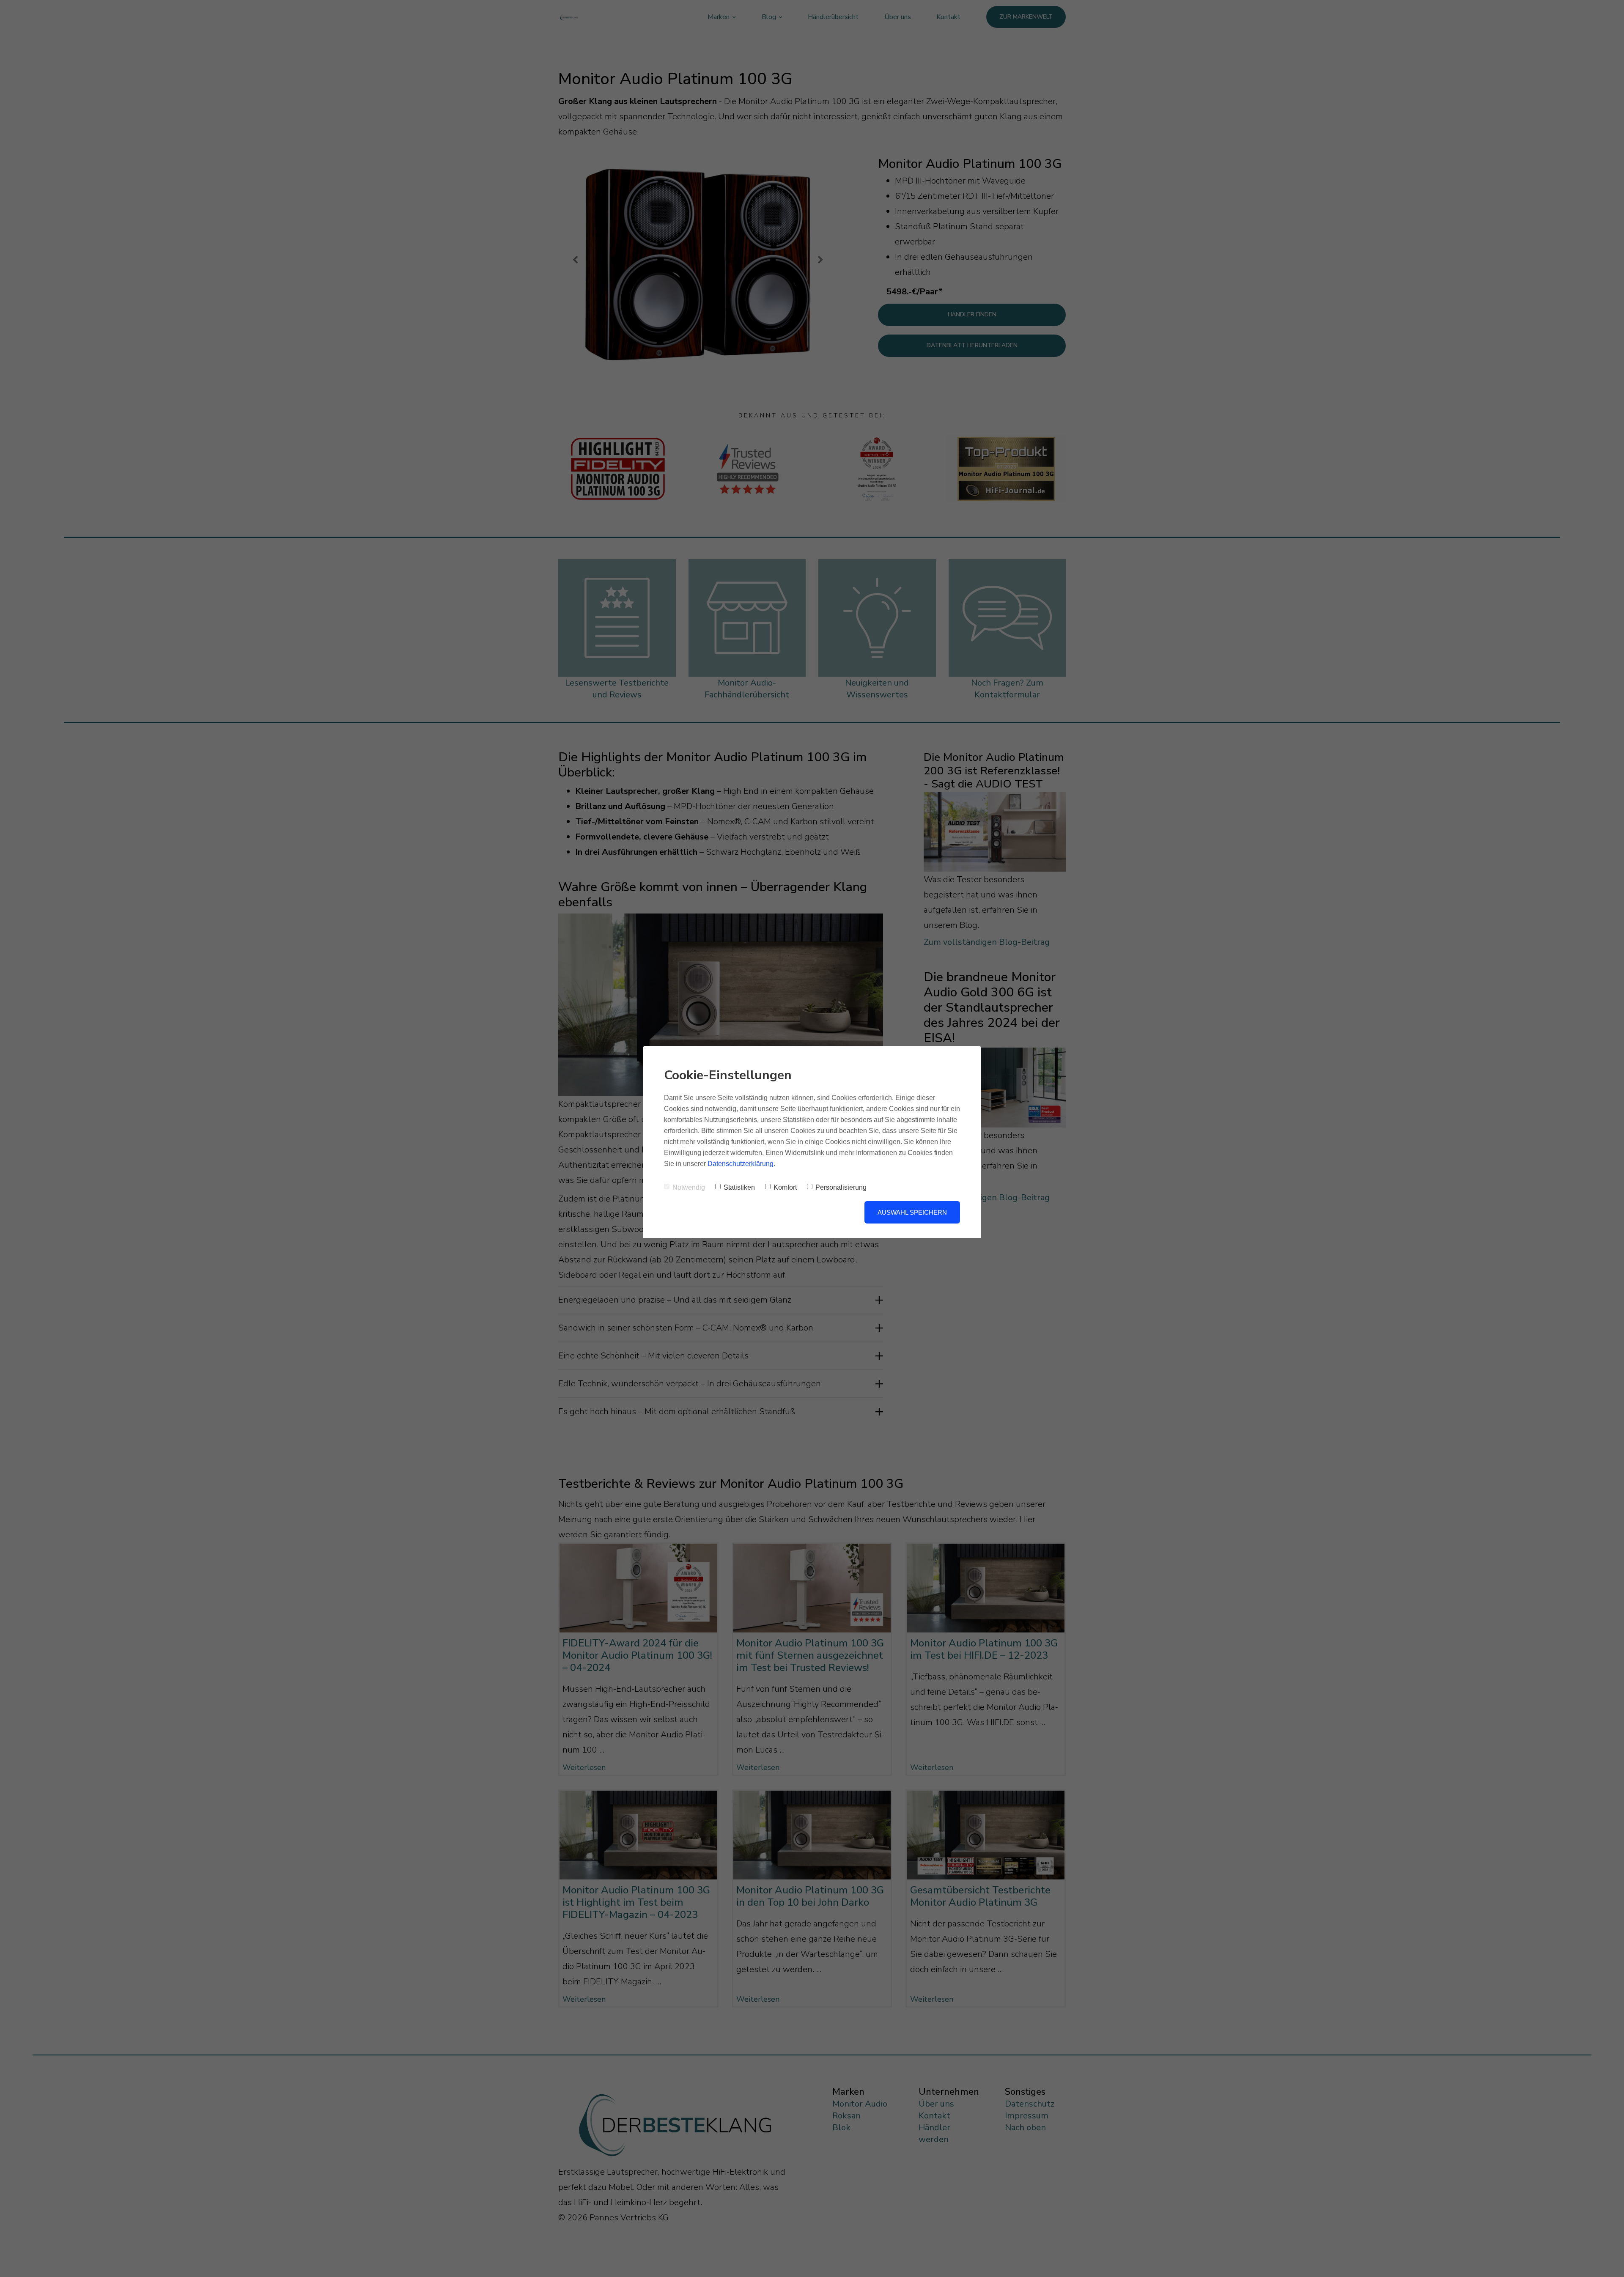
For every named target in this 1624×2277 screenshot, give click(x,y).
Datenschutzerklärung (741, 1164)
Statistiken (739, 1187)
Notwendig (689, 1187)
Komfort (785, 1187)
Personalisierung (841, 1187)
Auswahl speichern (912, 1212)
